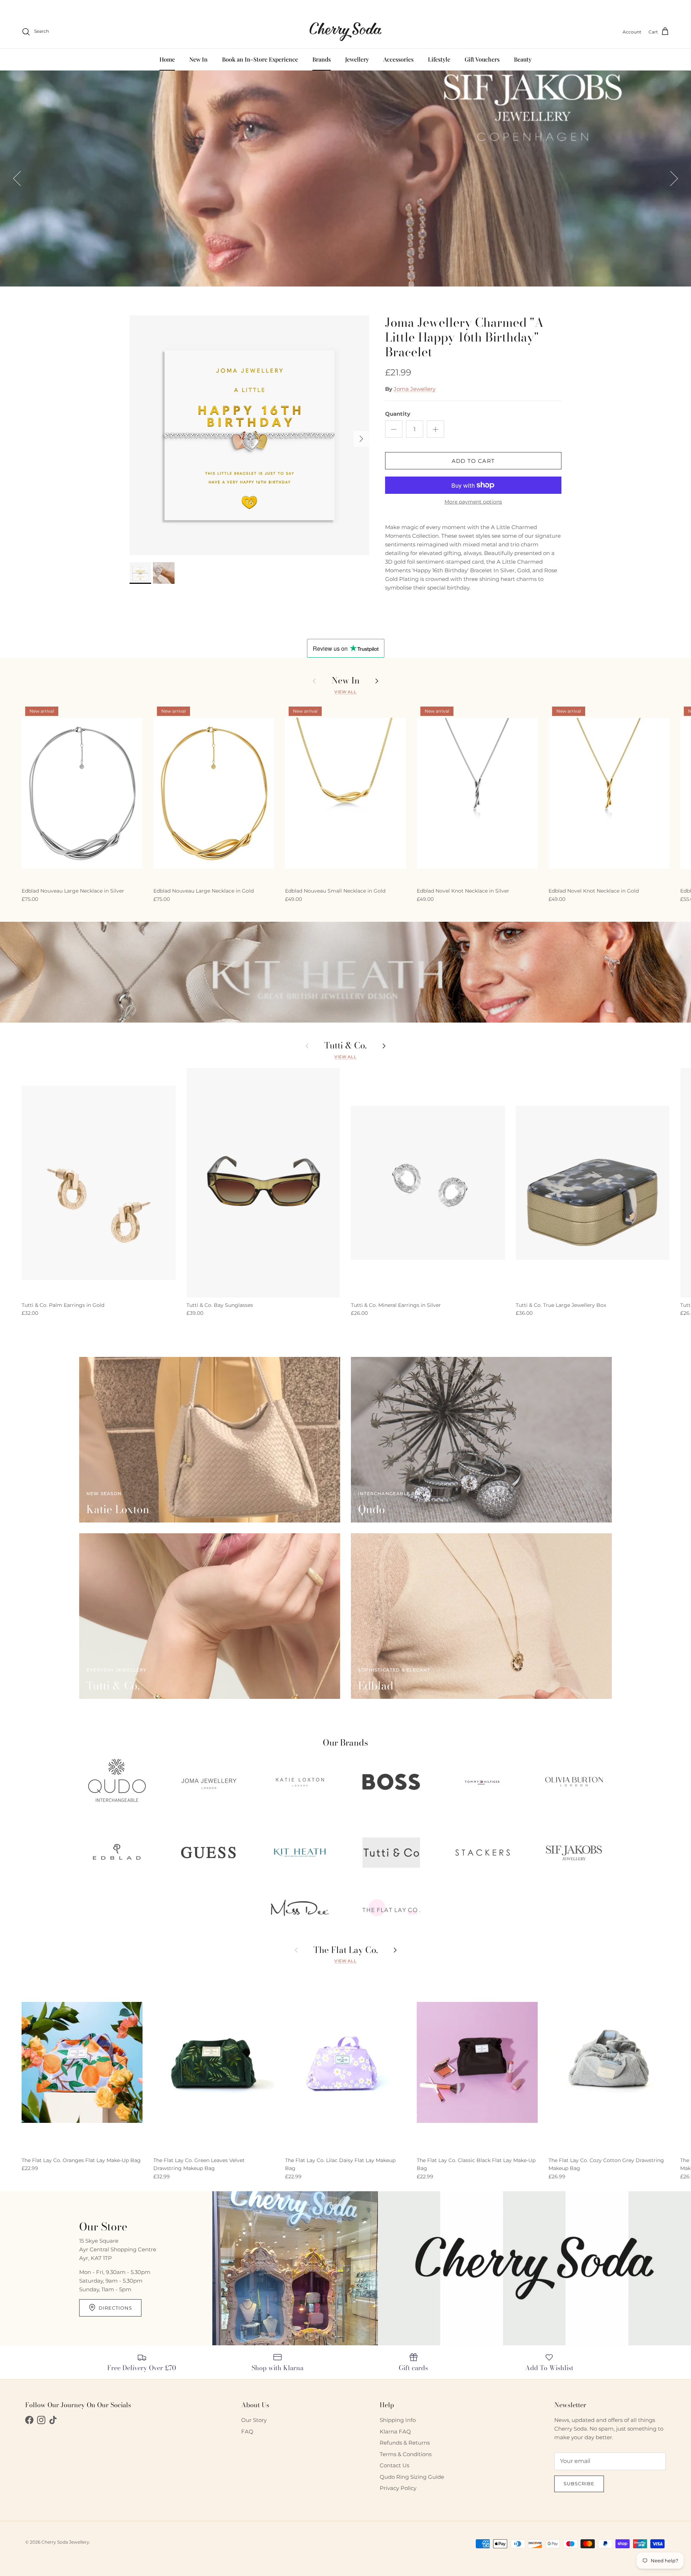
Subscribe (579, 2483)
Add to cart (473, 461)
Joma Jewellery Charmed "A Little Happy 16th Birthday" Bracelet (464, 337)
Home (167, 59)
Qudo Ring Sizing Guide (412, 2477)
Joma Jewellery (415, 389)
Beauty (523, 59)
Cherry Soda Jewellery (65, 2542)
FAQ (247, 2431)
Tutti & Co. (345, 1046)
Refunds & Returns (405, 2443)
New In (198, 59)
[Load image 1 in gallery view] (249, 435)
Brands (322, 59)
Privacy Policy (398, 2488)
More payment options (473, 502)
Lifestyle (439, 59)
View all (345, 692)
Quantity (398, 414)
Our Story (254, 2420)
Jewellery (357, 59)
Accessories (398, 59)
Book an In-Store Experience (260, 59)
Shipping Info (398, 2420)
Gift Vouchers (482, 59)
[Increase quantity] (435, 429)
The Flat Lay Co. (346, 1950)
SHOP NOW (64, 253)
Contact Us (394, 2465)
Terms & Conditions (406, 2454)
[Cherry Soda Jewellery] (345, 32)
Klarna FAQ (395, 2431)
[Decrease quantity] (394, 429)
